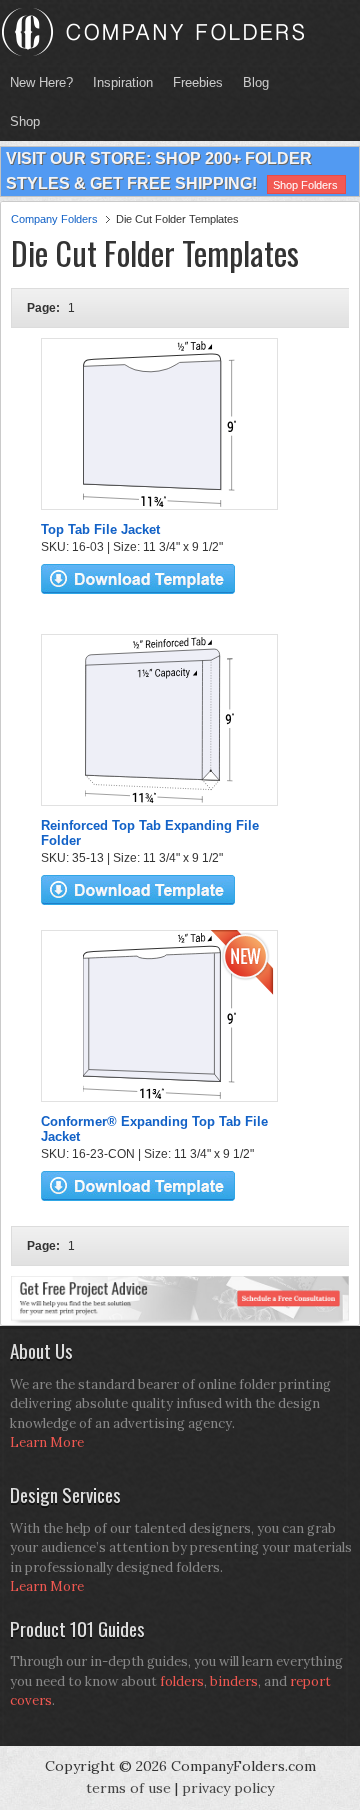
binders (234, 1681)
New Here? (41, 82)
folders (182, 1681)
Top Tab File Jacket (100, 529)
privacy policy (228, 1788)
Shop (20, 121)
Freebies (193, 82)
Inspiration (123, 82)
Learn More (47, 1442)
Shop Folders (305, 185)
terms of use (128, 1788)
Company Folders (54, 219)
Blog (256, 82)
